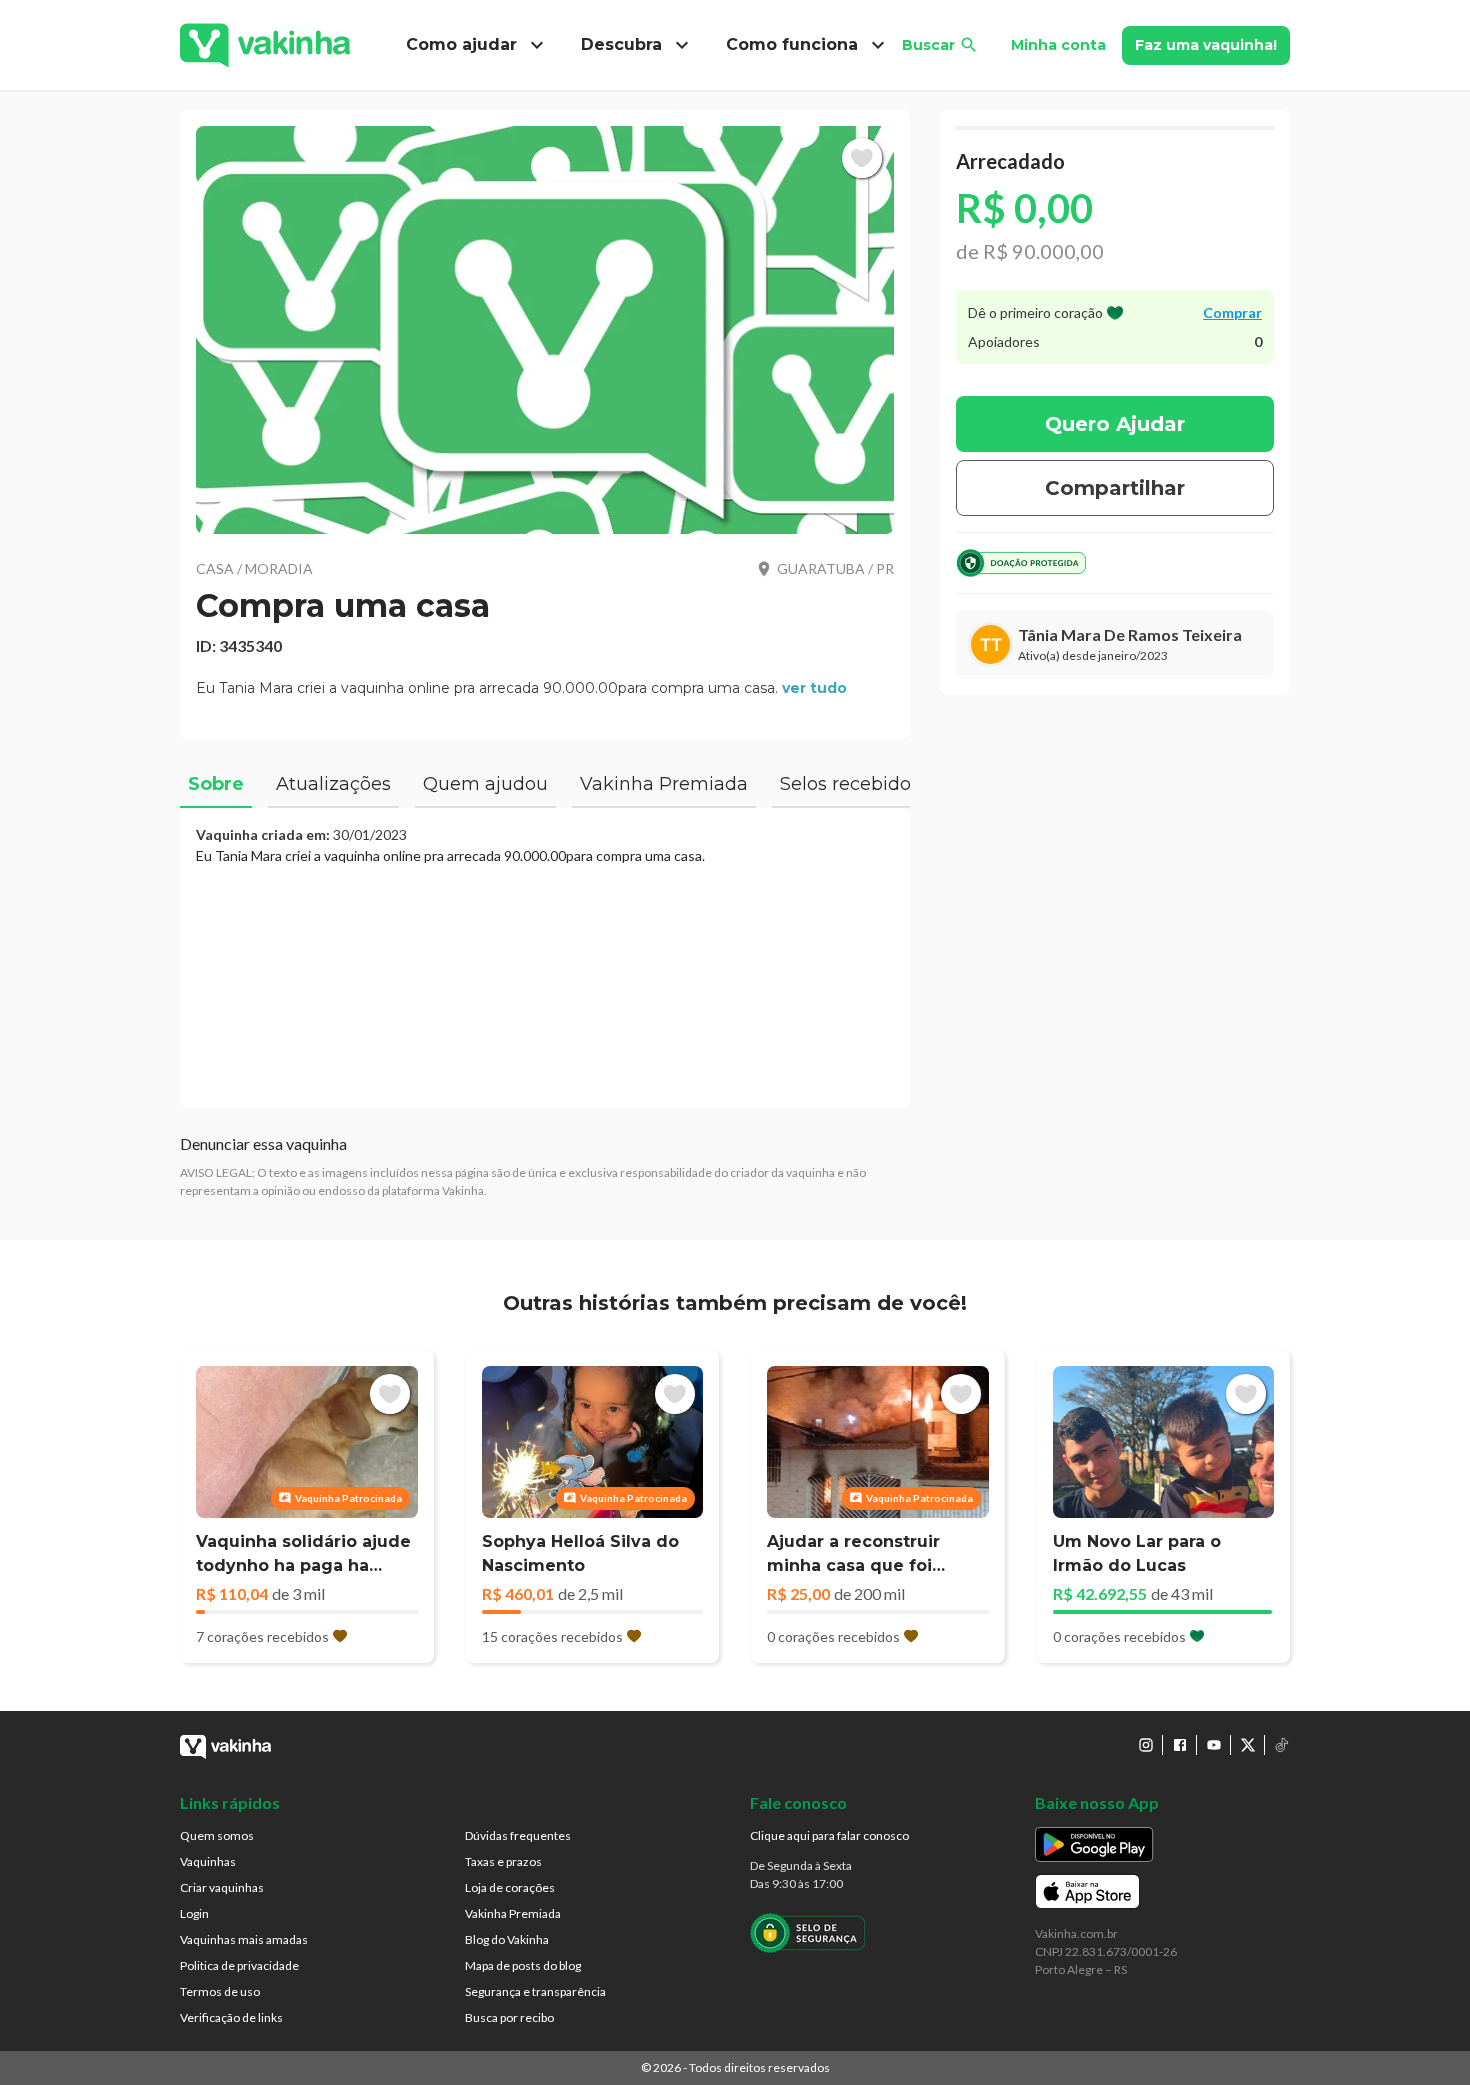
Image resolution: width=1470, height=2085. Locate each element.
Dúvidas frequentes (518, 1835)
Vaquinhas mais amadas (244, 1939)
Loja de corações (510, 1887)
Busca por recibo (509, 2017)
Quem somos (217, 1835)
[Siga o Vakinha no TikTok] (1282, 1745)
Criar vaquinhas (222, 1887)
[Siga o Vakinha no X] (1248, 1745)
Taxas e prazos (503, 1861)
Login (194, 1913)
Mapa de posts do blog (523, 1965)
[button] (545, 330)
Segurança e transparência (535, 1991)
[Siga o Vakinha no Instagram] (1146, 1745)
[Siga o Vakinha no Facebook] (1180, 1745)
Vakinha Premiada (513, 1913)
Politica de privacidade (239, 1965)
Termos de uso (220, 1991)
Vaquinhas (208, 1861)
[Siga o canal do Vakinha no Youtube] (1214, 1745)
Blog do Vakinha (507, 1939)
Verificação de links (231, 2017)
